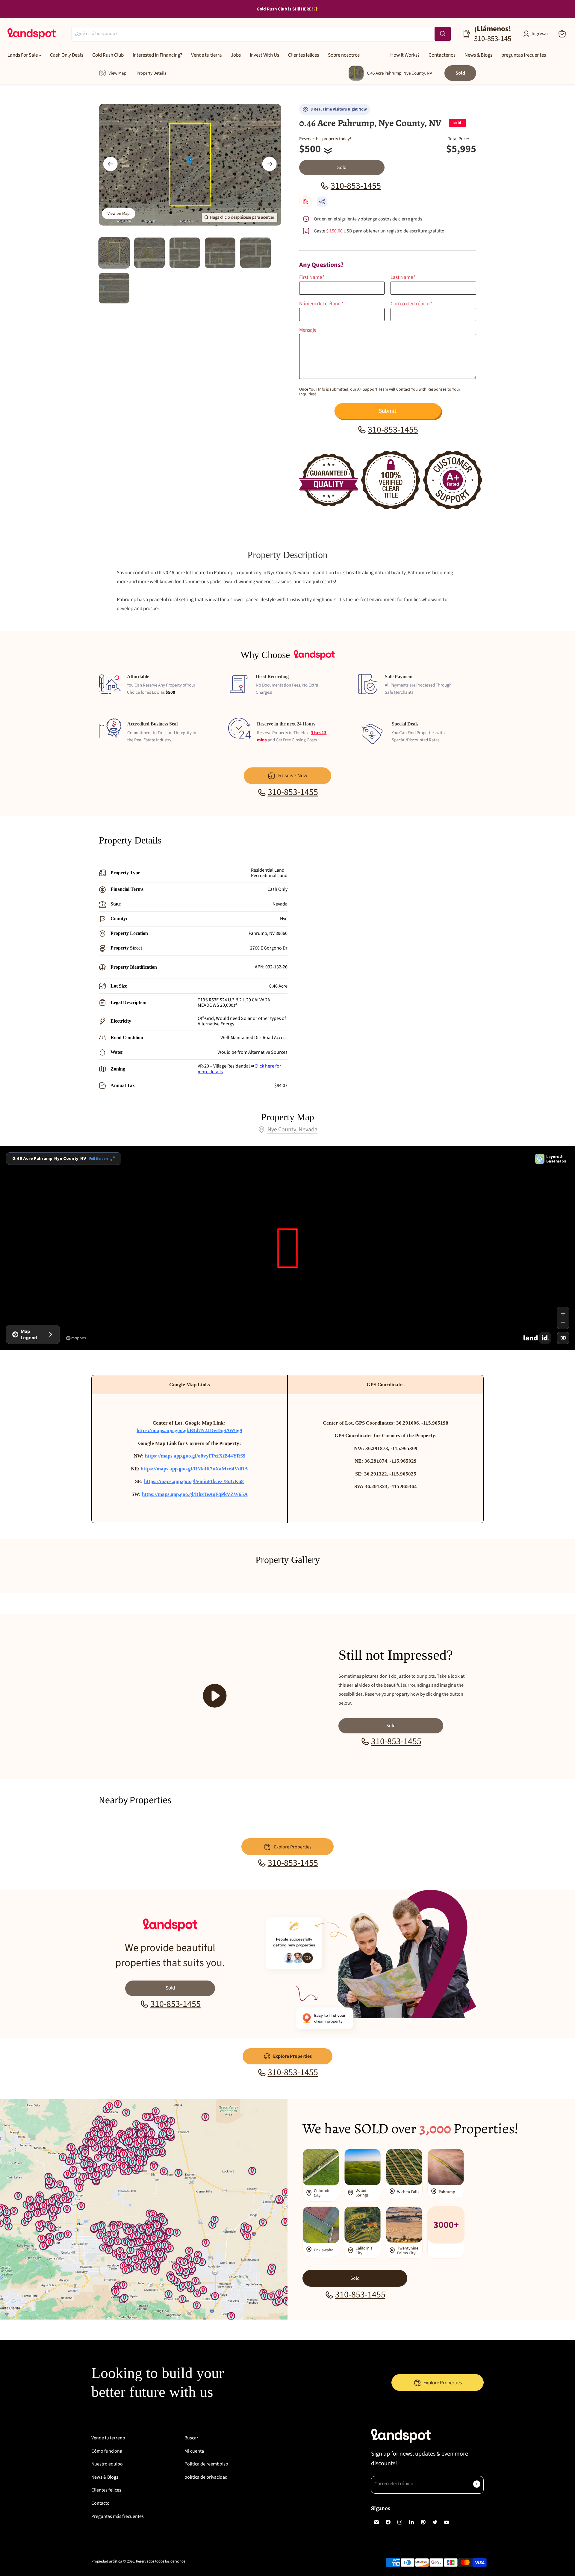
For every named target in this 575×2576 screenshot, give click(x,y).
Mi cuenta (194, 2451)
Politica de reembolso (206, 2464)
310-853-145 (493, 39)
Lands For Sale (23, 55)
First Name (312, 278)
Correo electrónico (411, 304)
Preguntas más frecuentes (118, 2516)
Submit (388, 411)
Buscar (191, 2438)
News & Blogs (478, 55)
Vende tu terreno (108, 2438)
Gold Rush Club (108, 55)
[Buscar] (443, 34)
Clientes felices (304, 55)
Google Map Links (190, 1385)
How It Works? (405, 55)
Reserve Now (293, 776)
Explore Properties (292, 2056)
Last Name (403, 278)
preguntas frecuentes (524, 55)
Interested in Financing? (157, 55)
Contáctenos (442, 55)
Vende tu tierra (206, 55)
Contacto (100, 2503)
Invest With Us (264, 55)
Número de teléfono (321, 304)
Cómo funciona (107, 2451)
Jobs (236, 55)
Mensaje (308, 330)
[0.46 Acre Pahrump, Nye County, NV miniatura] (114, 253)
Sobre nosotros (344, 55)
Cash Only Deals (67, 55)
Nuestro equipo (107, 2464)
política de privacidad (206, 2477)
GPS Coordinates (386, 1385)
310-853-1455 (356, 186)
